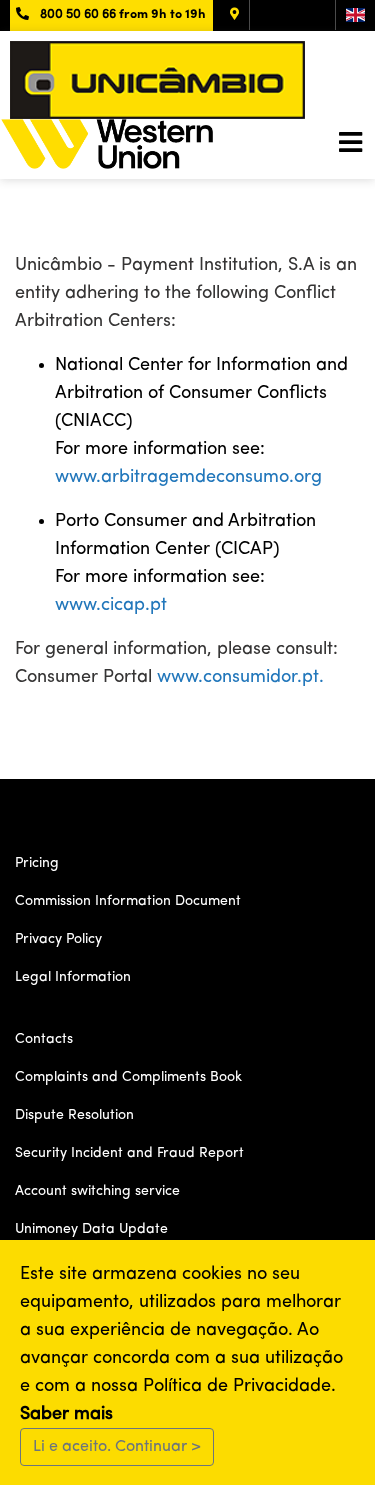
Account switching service (97, 1191)
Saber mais (66, 1414)
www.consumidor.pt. (240, 677)
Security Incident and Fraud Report (129, 1153)
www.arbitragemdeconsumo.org (188, 477)
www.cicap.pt (111, 605)
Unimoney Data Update (91, 1229)
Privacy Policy (58, 939)
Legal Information (73, 977)
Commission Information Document (128, 901)
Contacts (44, 1039)
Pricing (37, 863)
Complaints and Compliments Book (128, 1077)
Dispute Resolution (74, 1115)
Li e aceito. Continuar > (117, 1447)
